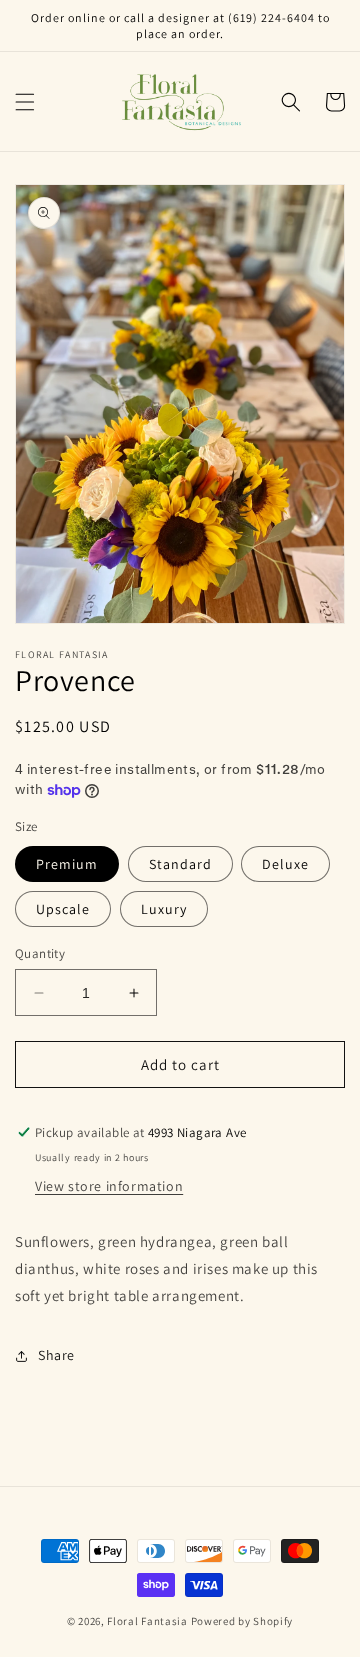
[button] (25, 102)
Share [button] (56, 1355)
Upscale (63, 909)
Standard (180, 864)
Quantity (40, 953)
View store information (109, 1186)
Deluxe (285, 864)
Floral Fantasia (147, 1621)
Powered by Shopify (242, 1621)
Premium (67, 864)
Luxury (164, 909)
